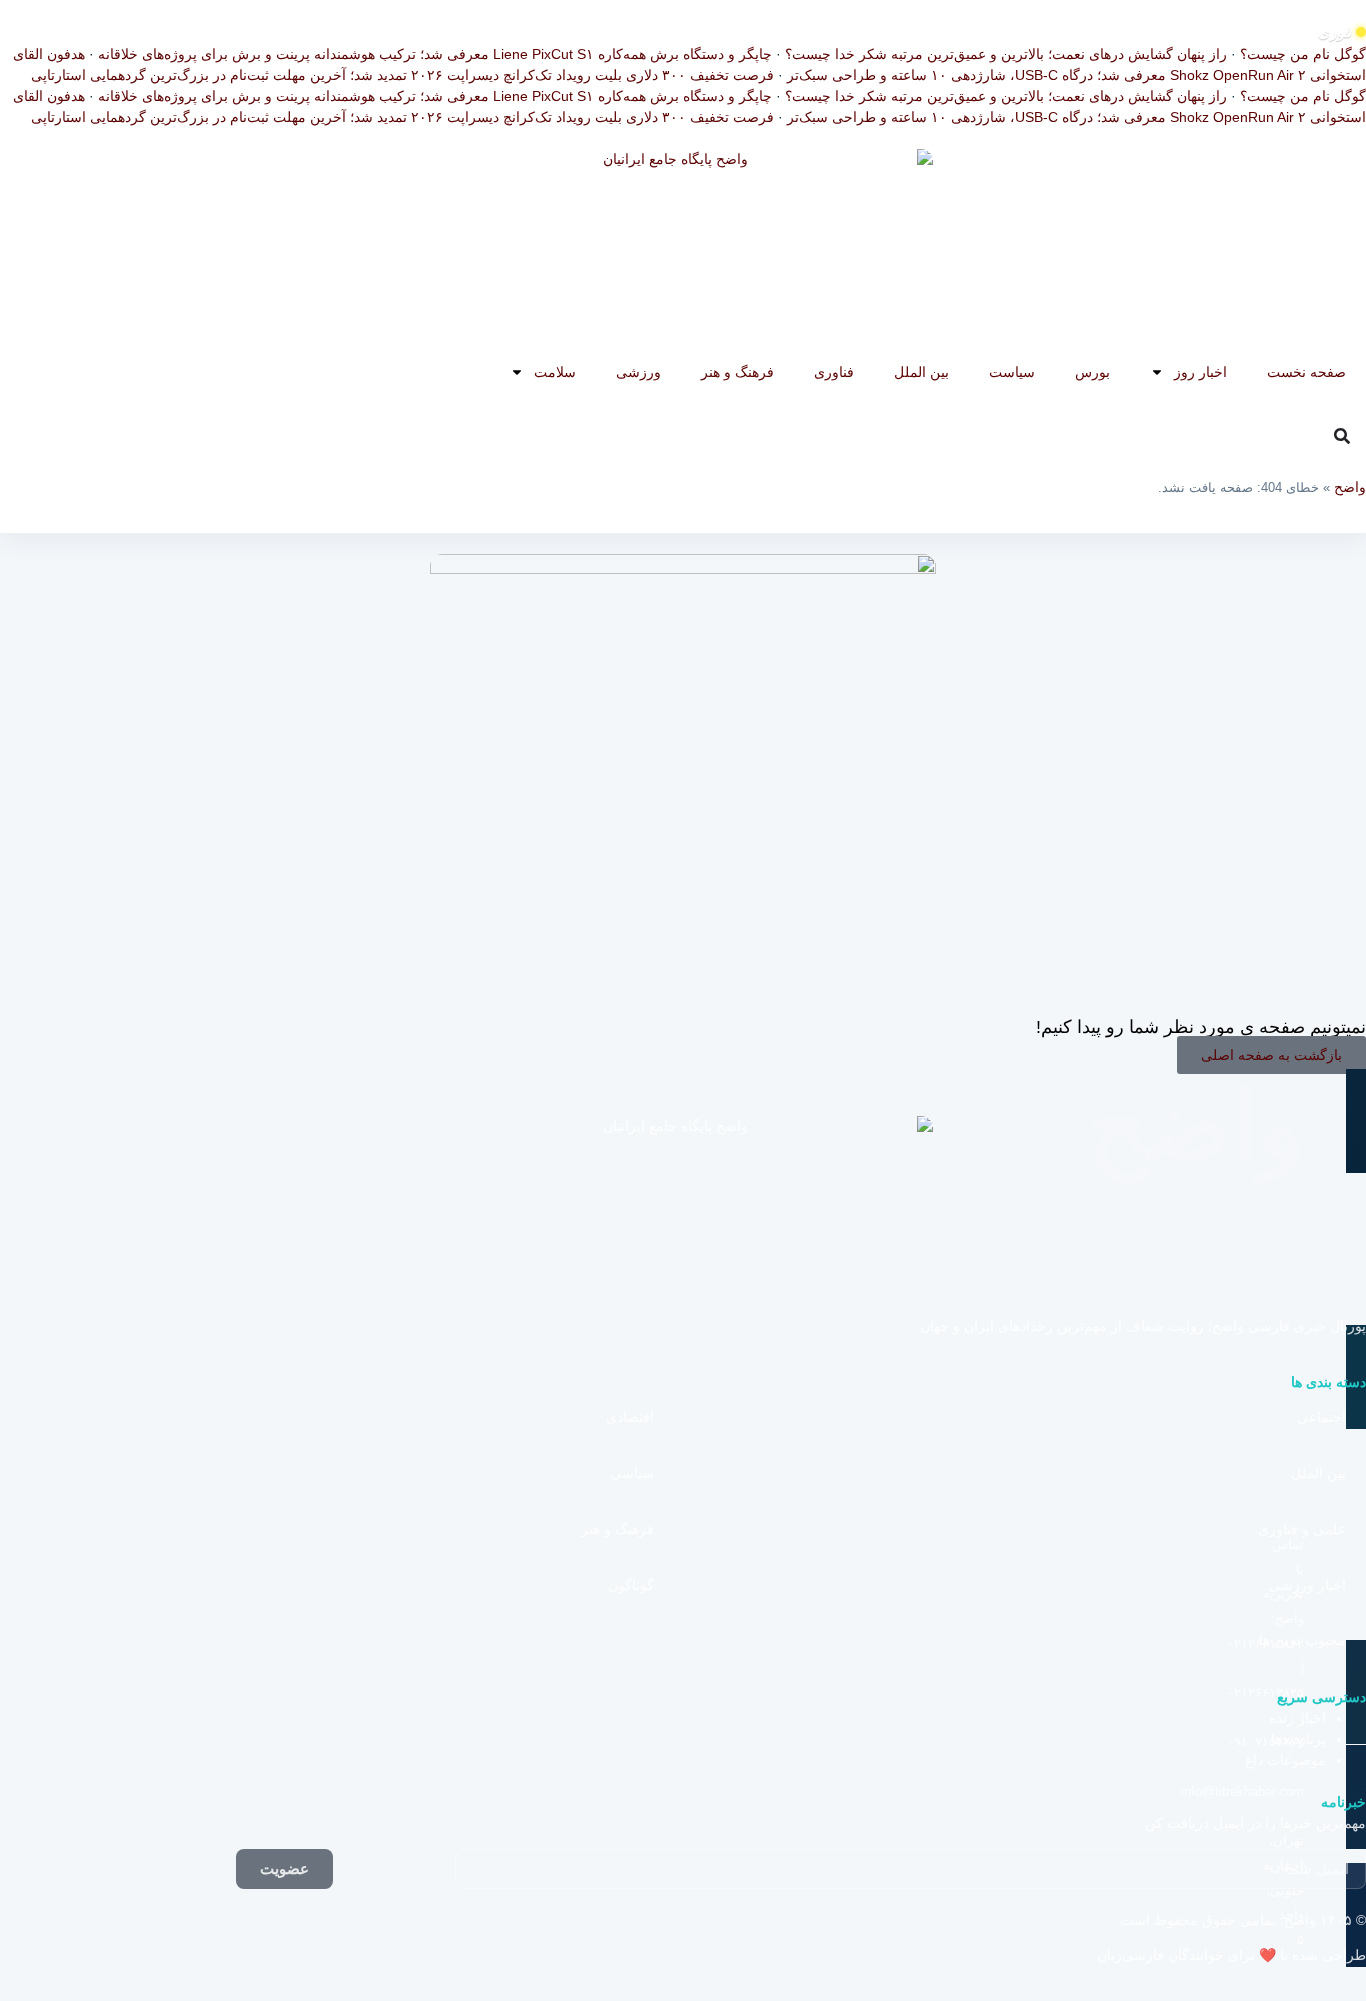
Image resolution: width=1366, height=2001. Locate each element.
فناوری (834, 372)
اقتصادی (630, 1417)
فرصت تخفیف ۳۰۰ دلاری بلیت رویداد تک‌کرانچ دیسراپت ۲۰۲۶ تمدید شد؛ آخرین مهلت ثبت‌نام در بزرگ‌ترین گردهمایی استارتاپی (402, 75)
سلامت (555, 372)
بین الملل (921, 372)
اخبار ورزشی (1307, 1585)
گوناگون (631, 1585)
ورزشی (638, 372)
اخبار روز (1200, 372)
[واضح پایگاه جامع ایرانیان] (683, 249)
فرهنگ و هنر (737, 372)
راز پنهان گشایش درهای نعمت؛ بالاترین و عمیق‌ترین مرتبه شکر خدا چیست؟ (1006, 54)
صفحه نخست (1306, 372)
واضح (1350, 487)
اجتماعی (1321, 1417)
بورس (1092, 372)
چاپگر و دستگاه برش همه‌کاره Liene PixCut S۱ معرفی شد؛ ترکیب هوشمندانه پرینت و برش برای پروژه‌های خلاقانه (435, 54)
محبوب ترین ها (1302, 1640)
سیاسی (632, 1473)
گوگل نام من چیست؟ (1303, 54)
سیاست (1012, 372)
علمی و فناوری (1302, 1529)
